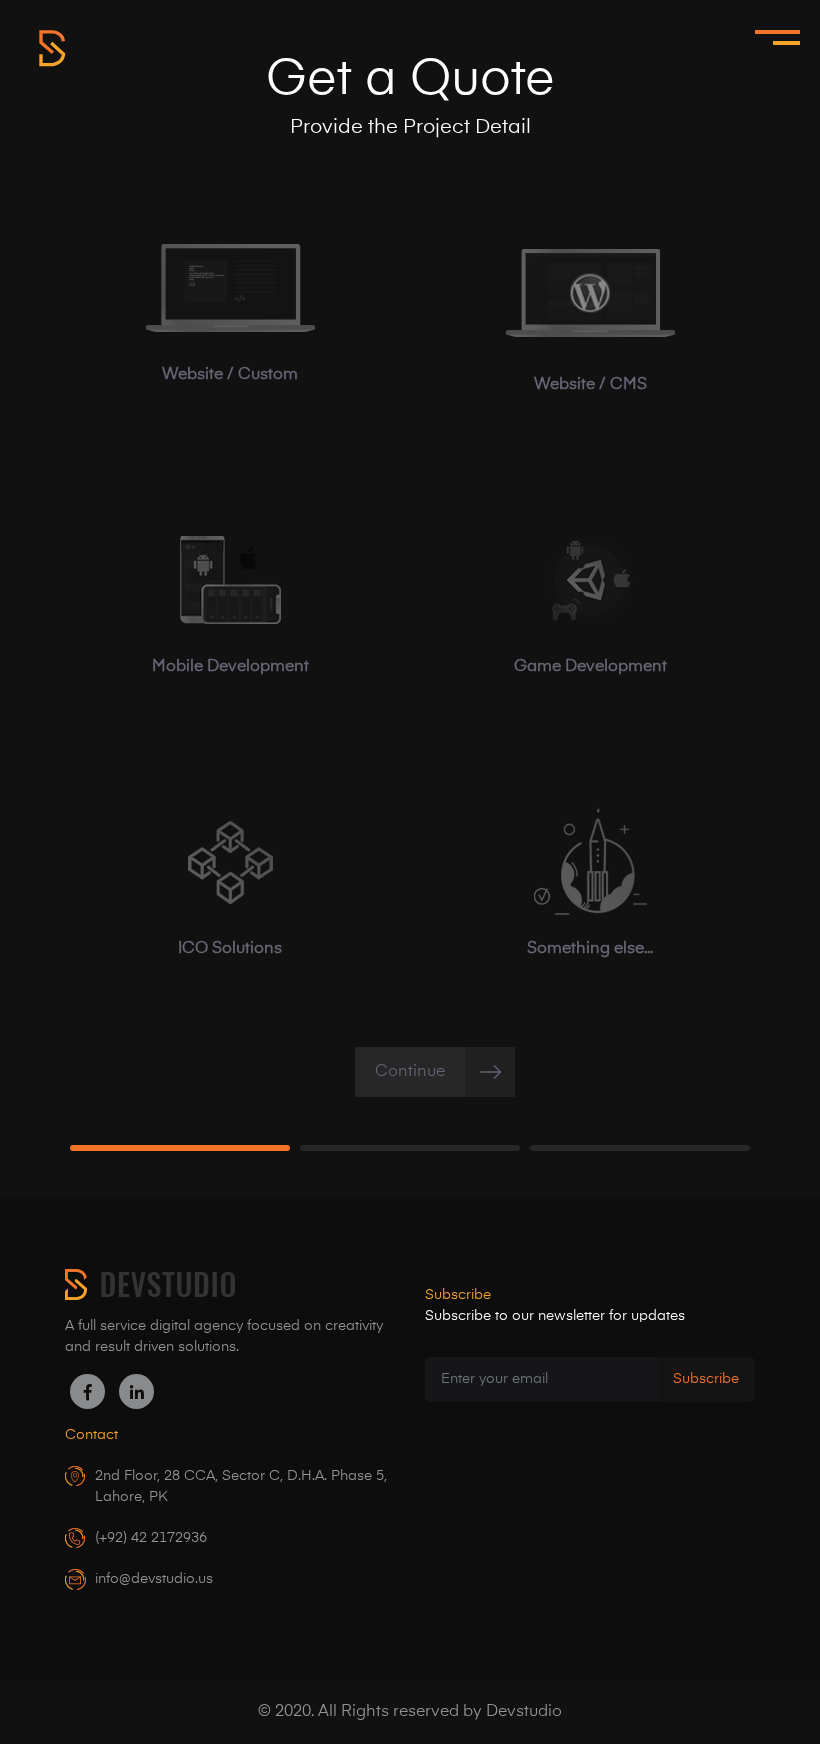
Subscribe (706, 1379)
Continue (410, 1072)
